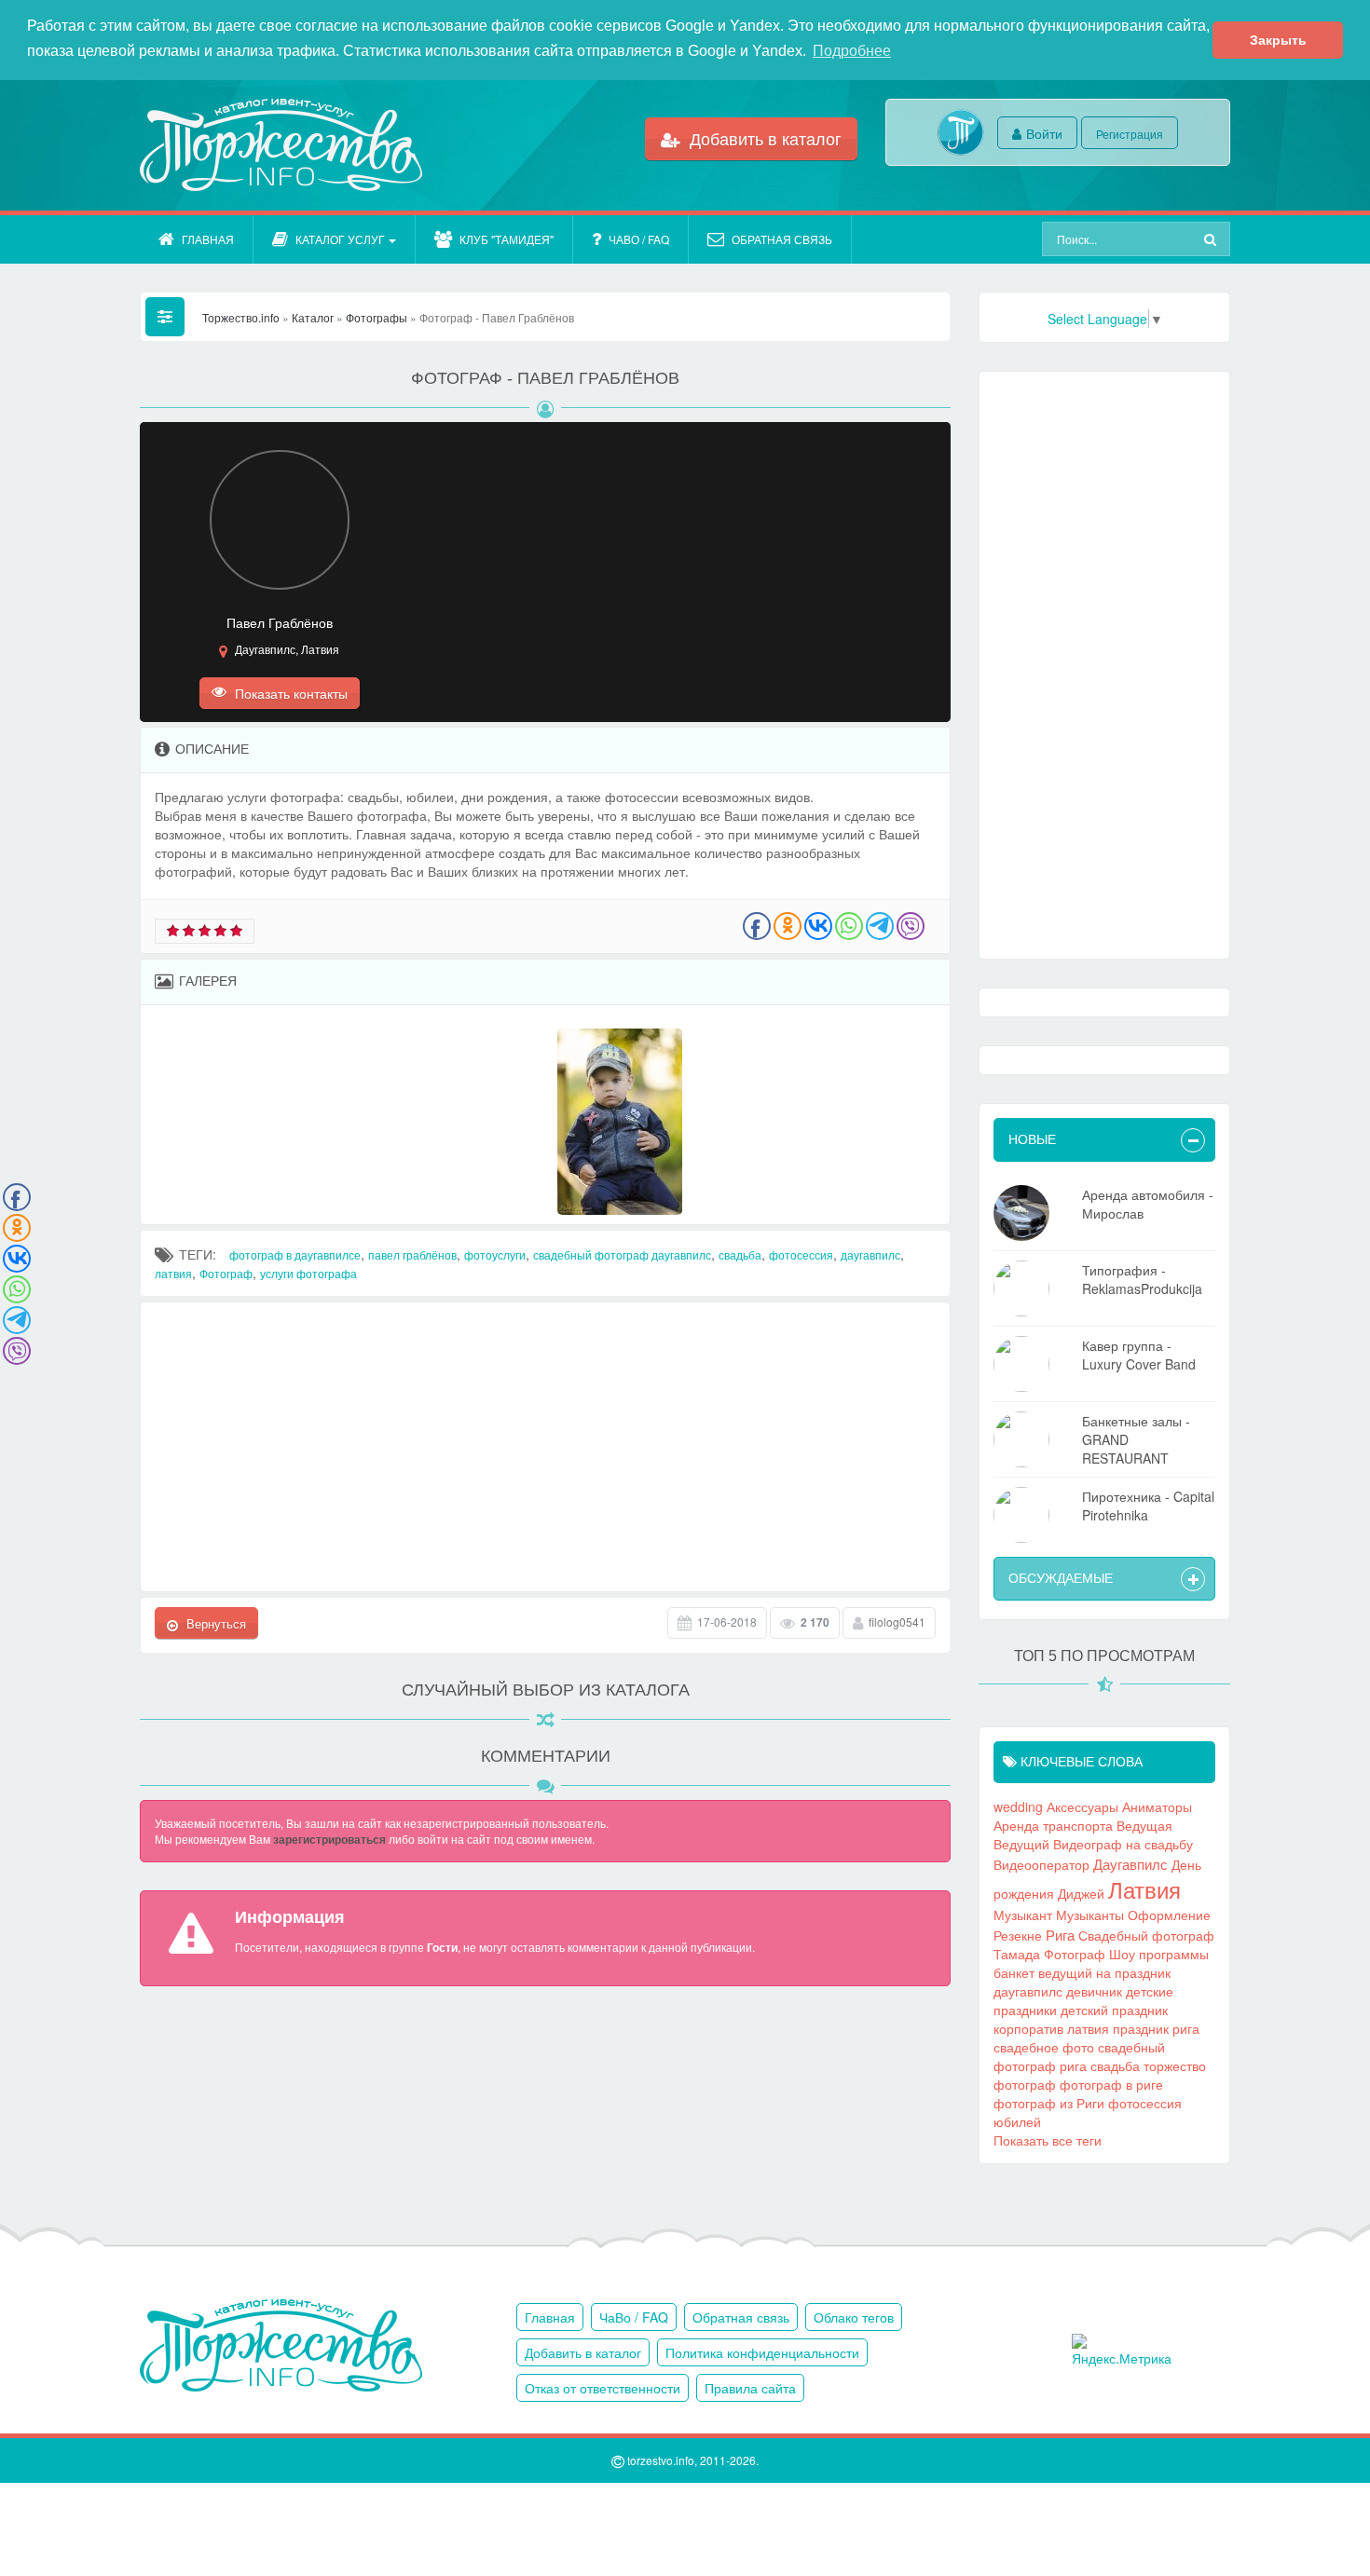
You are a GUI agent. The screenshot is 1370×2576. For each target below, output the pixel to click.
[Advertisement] (545, 1447)
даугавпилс (870, 1254)
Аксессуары (1082, 1806)
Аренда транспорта (1053, 1825)
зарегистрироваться (329, 1839)
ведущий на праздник (1104, 1972)
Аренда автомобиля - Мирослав (1148, 1204)
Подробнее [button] (852, 51)
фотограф (1025, 2084)
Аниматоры (1157, 1806)
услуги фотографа (308, 1273)
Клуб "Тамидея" (507, 239)
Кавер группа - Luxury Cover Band (1139, 1355)
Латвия (1144, 1889)
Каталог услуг (340, 239)
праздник (1141, 2028)
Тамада (1017, 1954)
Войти (1044, 133)
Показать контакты (289, 693)
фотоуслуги (495, 1254)
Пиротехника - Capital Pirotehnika (1148, 1506)
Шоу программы (1159, 1954)
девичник (1094, 1991)
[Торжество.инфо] (280, 145)
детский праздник (1114, 2010)
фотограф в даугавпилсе (295, 1254)
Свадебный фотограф (1146, 1935)
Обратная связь (782, 239)
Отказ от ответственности (603, 2388)
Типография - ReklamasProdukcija (1142, 1279)
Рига (1060, 1934)
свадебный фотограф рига (1079, 2056)
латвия (173, 1273)
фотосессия (801, 1254)
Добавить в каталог (763, 138)
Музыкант (1023, 1915)
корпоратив (1028, 2028)
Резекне (1018, 1935)
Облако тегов (854, 2317)
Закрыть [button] (1278, 40)
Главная (208, 239)
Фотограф (226, 1273)
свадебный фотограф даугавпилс (622, 1254)
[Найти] (1212, 239)
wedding (1018, 1806)
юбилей (1017, 2121)
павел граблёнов (412, 1254)
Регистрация (1130, 134)
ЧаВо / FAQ (639, 239)
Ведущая (1144, 1825)
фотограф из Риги (1049, 2103)
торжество (1175, 2065)
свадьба (740, 1254)
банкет (1014, 1972)
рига (1186, 2028)
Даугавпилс (1130, 1863)
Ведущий (1021, 1844)
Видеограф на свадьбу (1123, 1844)
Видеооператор (1041, 1864)
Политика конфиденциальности (762, 2352)
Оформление (1169, 1915)
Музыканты (1090, 1915)
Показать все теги (1048, 2140)
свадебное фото (1044, 2047)
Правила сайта (750, 2388)
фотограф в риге (1111, 2084)
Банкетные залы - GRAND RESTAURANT (1136, 1439)
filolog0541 (897, 1622)
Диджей (1081, 1893)
